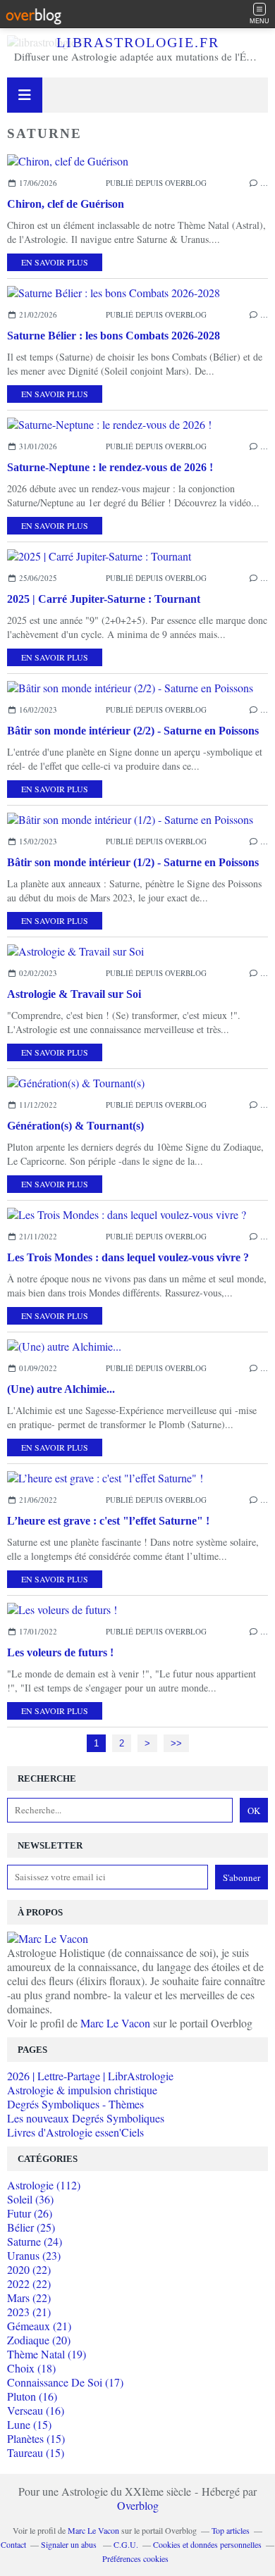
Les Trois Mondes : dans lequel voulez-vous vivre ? (128, 1257)
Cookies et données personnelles (207, 2544)
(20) (39, 2340)
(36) (30, 2199)
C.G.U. (126, 2544)
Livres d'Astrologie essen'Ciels (75, 2132)
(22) (29, 2269)
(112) (44, 2185)
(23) (34, 2255)
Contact (13, 2544)
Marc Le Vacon (115, 2023)
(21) (29, 2312)
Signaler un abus (70, 2544)
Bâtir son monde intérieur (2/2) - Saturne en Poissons (133, 731)
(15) (29, 2424)
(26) (30, 2213)
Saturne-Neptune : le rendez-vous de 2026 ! (110, 467)
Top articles (231, 2530)
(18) (31, 2368)
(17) (65, 2382)
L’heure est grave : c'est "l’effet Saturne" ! (108, 1521)
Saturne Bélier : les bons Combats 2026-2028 (114, 336)
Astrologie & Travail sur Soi (74, 994)
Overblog (138, 2505)
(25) (31, 2227)
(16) (32, 2396)
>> (176, 1743)
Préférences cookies (135, 2558)
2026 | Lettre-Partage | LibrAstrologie (90, 2076)
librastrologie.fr (138, 42)
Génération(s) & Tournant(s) (75, 1126)
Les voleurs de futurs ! (60, 1652)
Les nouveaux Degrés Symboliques (86, 2118)
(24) (35, 2241)
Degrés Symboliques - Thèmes (75, 2104)
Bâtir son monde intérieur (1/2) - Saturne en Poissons (133, 862)
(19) (47, 2354)
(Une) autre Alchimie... (61, 1389)
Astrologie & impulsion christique (82, 2090)
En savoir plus (55, 262)
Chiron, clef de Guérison (66, 204)
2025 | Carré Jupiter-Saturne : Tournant (104, 599)
